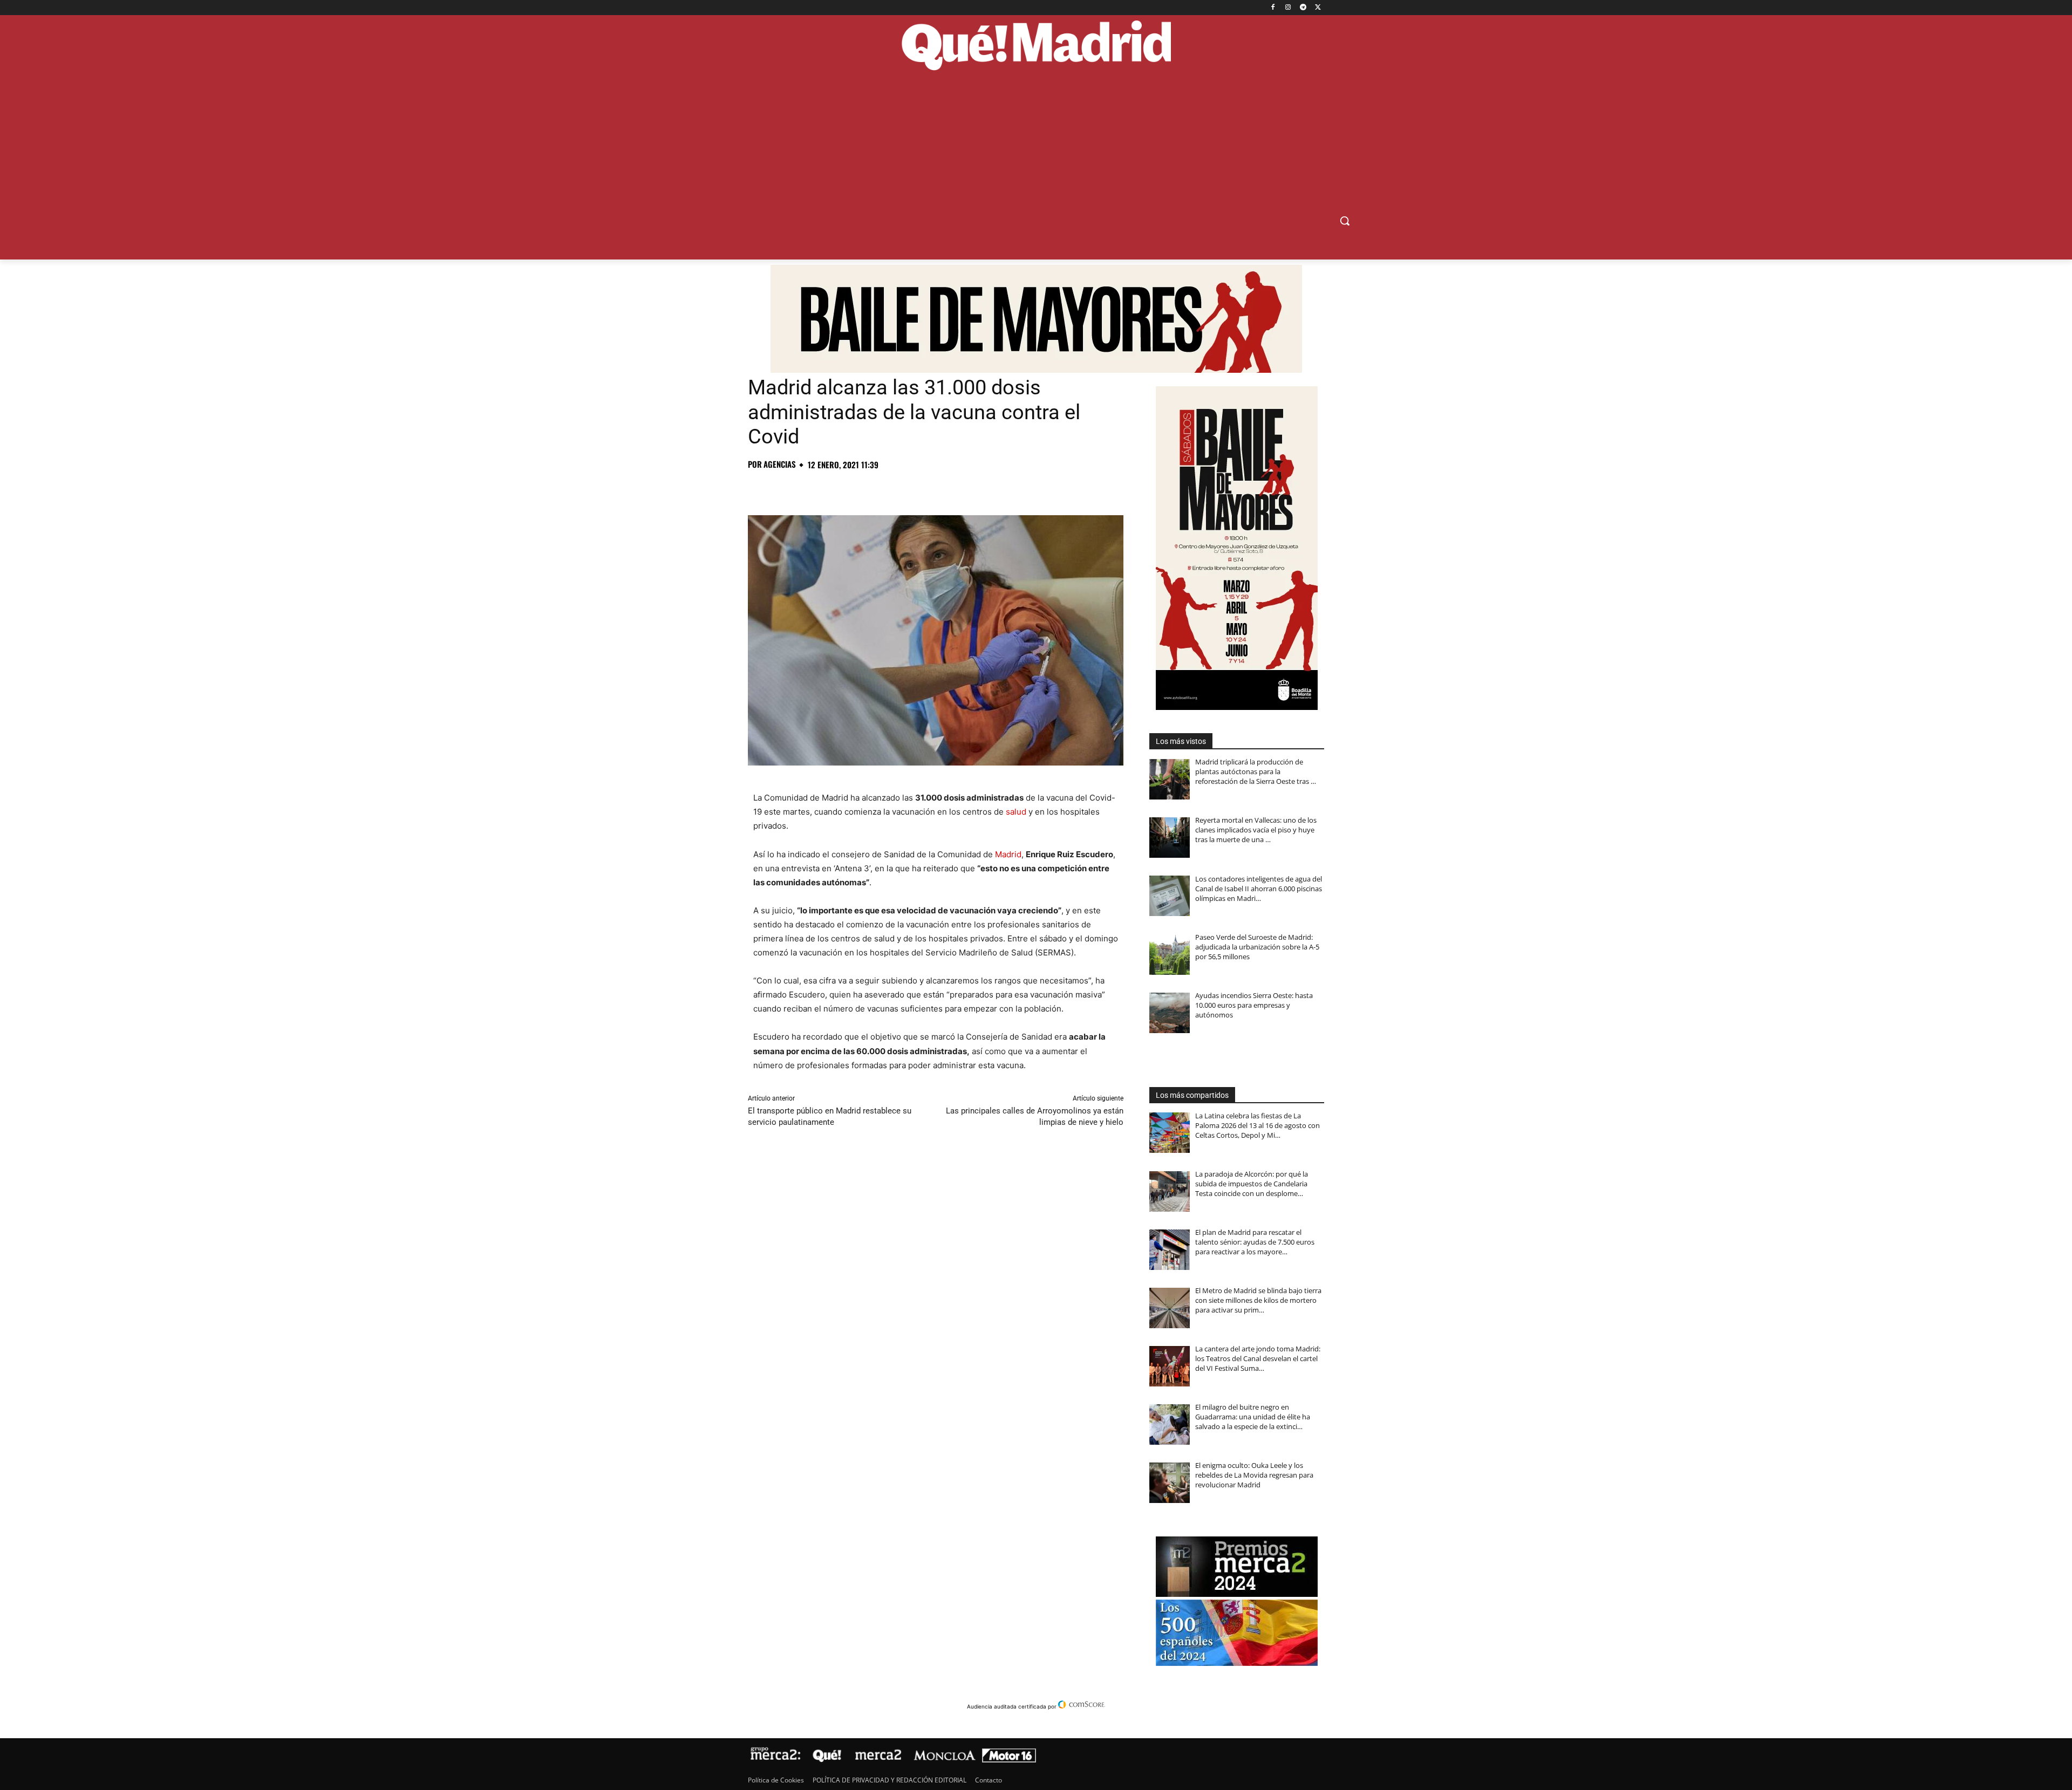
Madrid (1008, 854)
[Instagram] (1288, 8)
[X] (1318, 8)
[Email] (908, 488)
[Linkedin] (883, 488)
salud (1016, 812)
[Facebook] (1273, 8)
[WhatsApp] (833, 488)
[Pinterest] (808, 488)
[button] (1345, 221)
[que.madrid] (1036, 47)
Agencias (780, 464)
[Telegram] (1303, 8)
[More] (933, 488)
